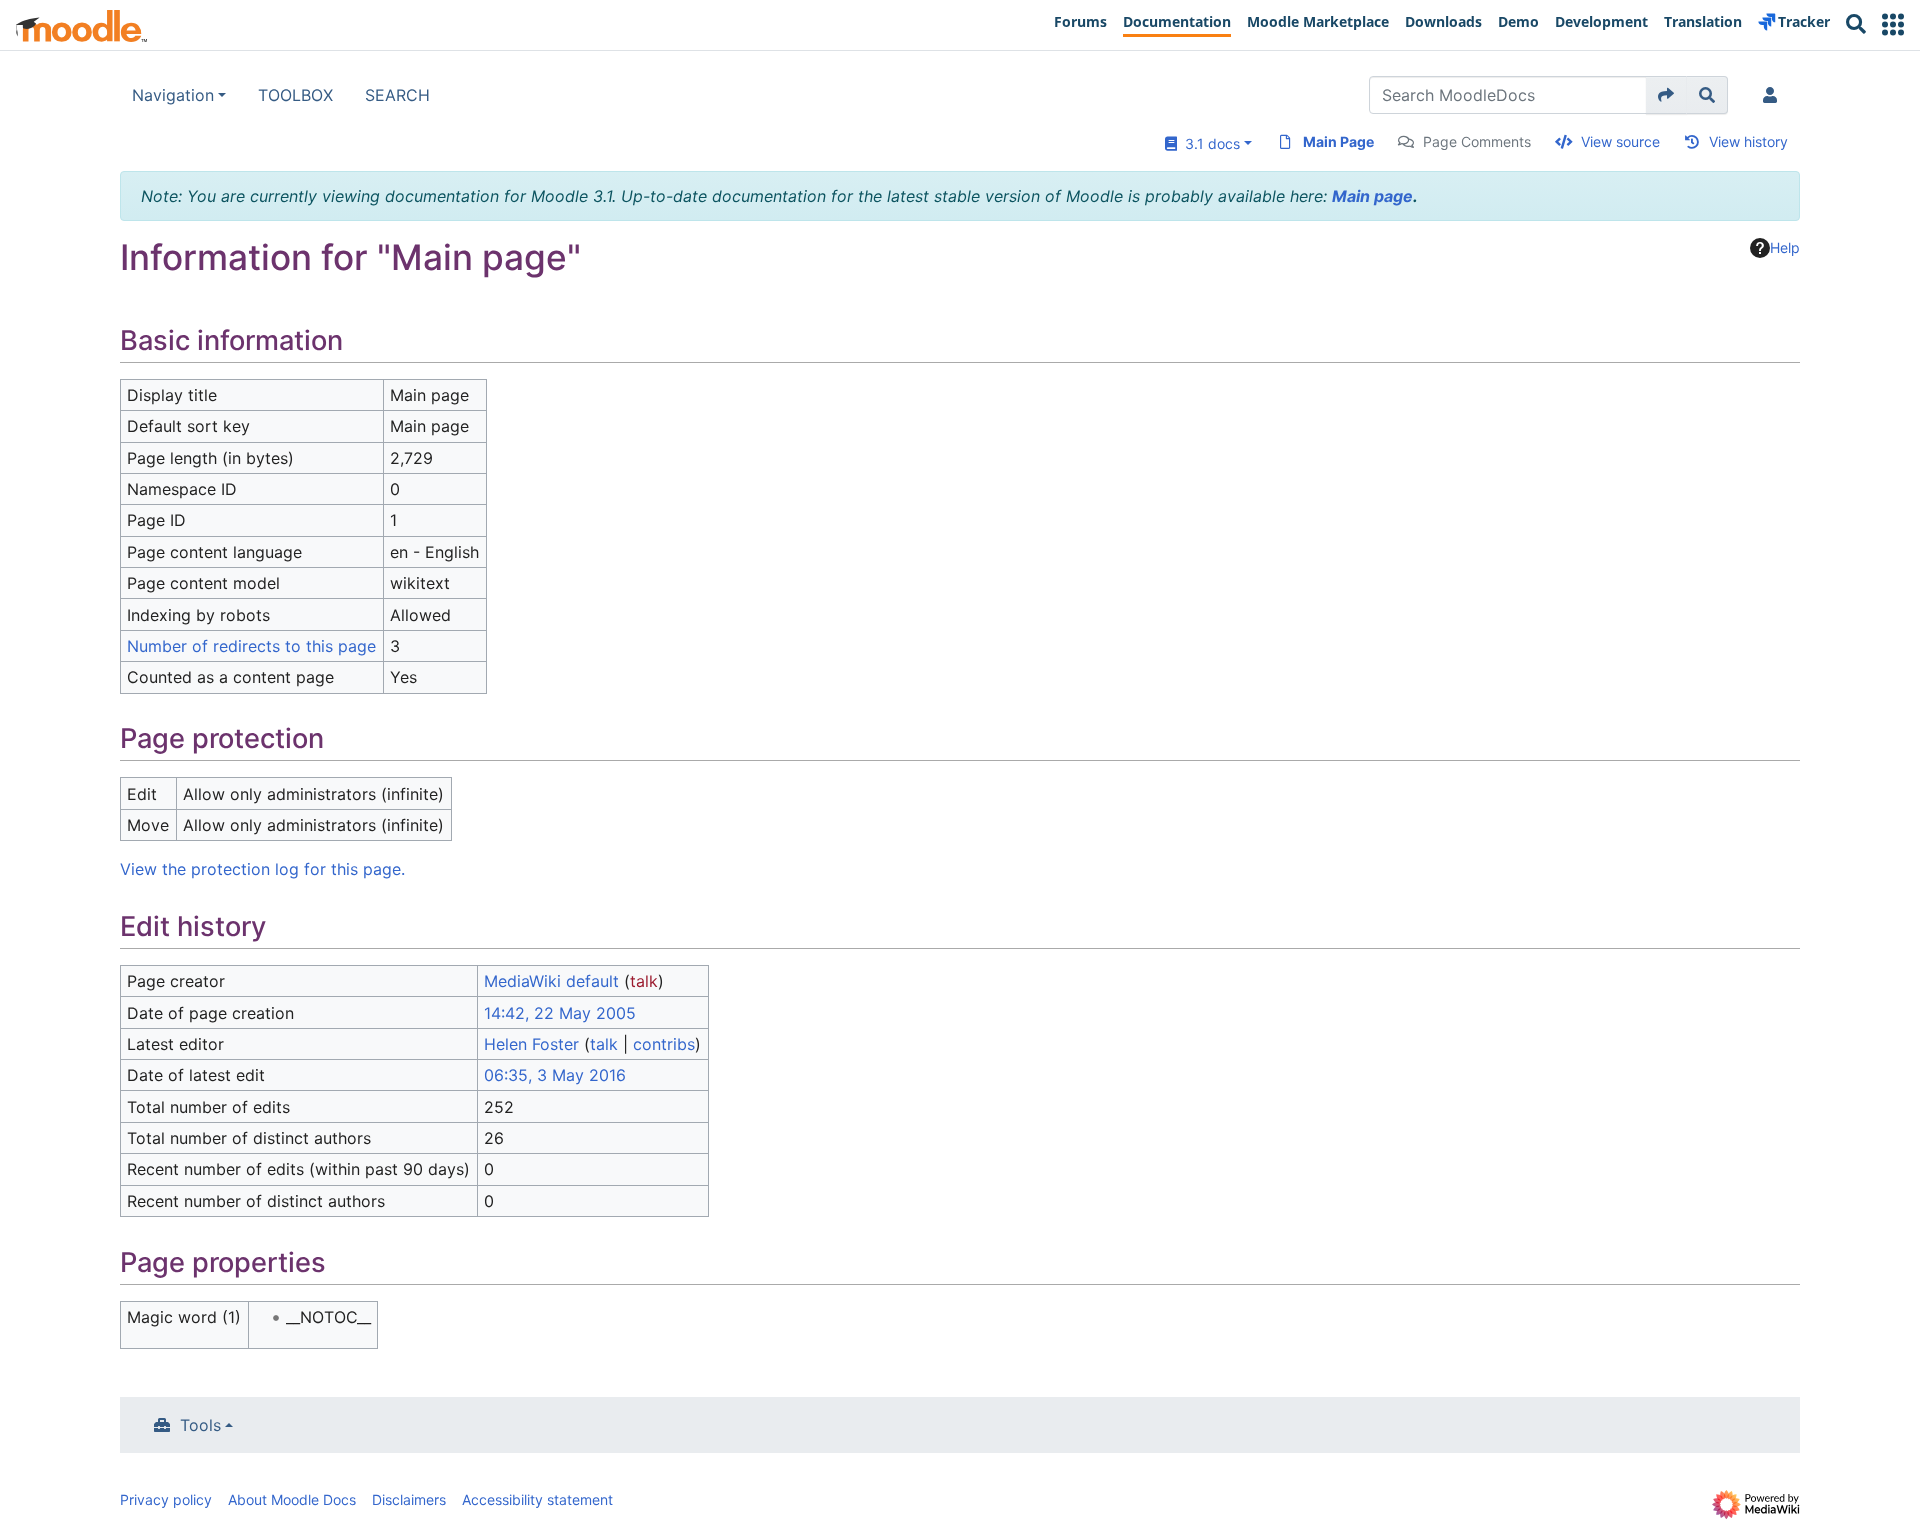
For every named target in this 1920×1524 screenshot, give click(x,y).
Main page (1372, 196)
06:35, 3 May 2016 (555, 1075)
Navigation (173, 95)
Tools (200, 1425)
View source (1620, 141)
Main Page (1338, 141)
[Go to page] (1666, 95)
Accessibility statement (537, 1499)
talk (644, 981)
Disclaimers (409, 1499)
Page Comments (1477, 141)
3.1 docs (1208, 143)
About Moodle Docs (292, 1499)
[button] (1893, 24)
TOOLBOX (295, 95)
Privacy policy (166, 1499)
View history (1748, 141)
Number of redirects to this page (251, 646)
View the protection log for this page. (262, 869)
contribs (664, 1044)
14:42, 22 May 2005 (560, 1013)
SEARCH (397, 95)
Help (1785, 247)
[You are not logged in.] (1774, 95)
